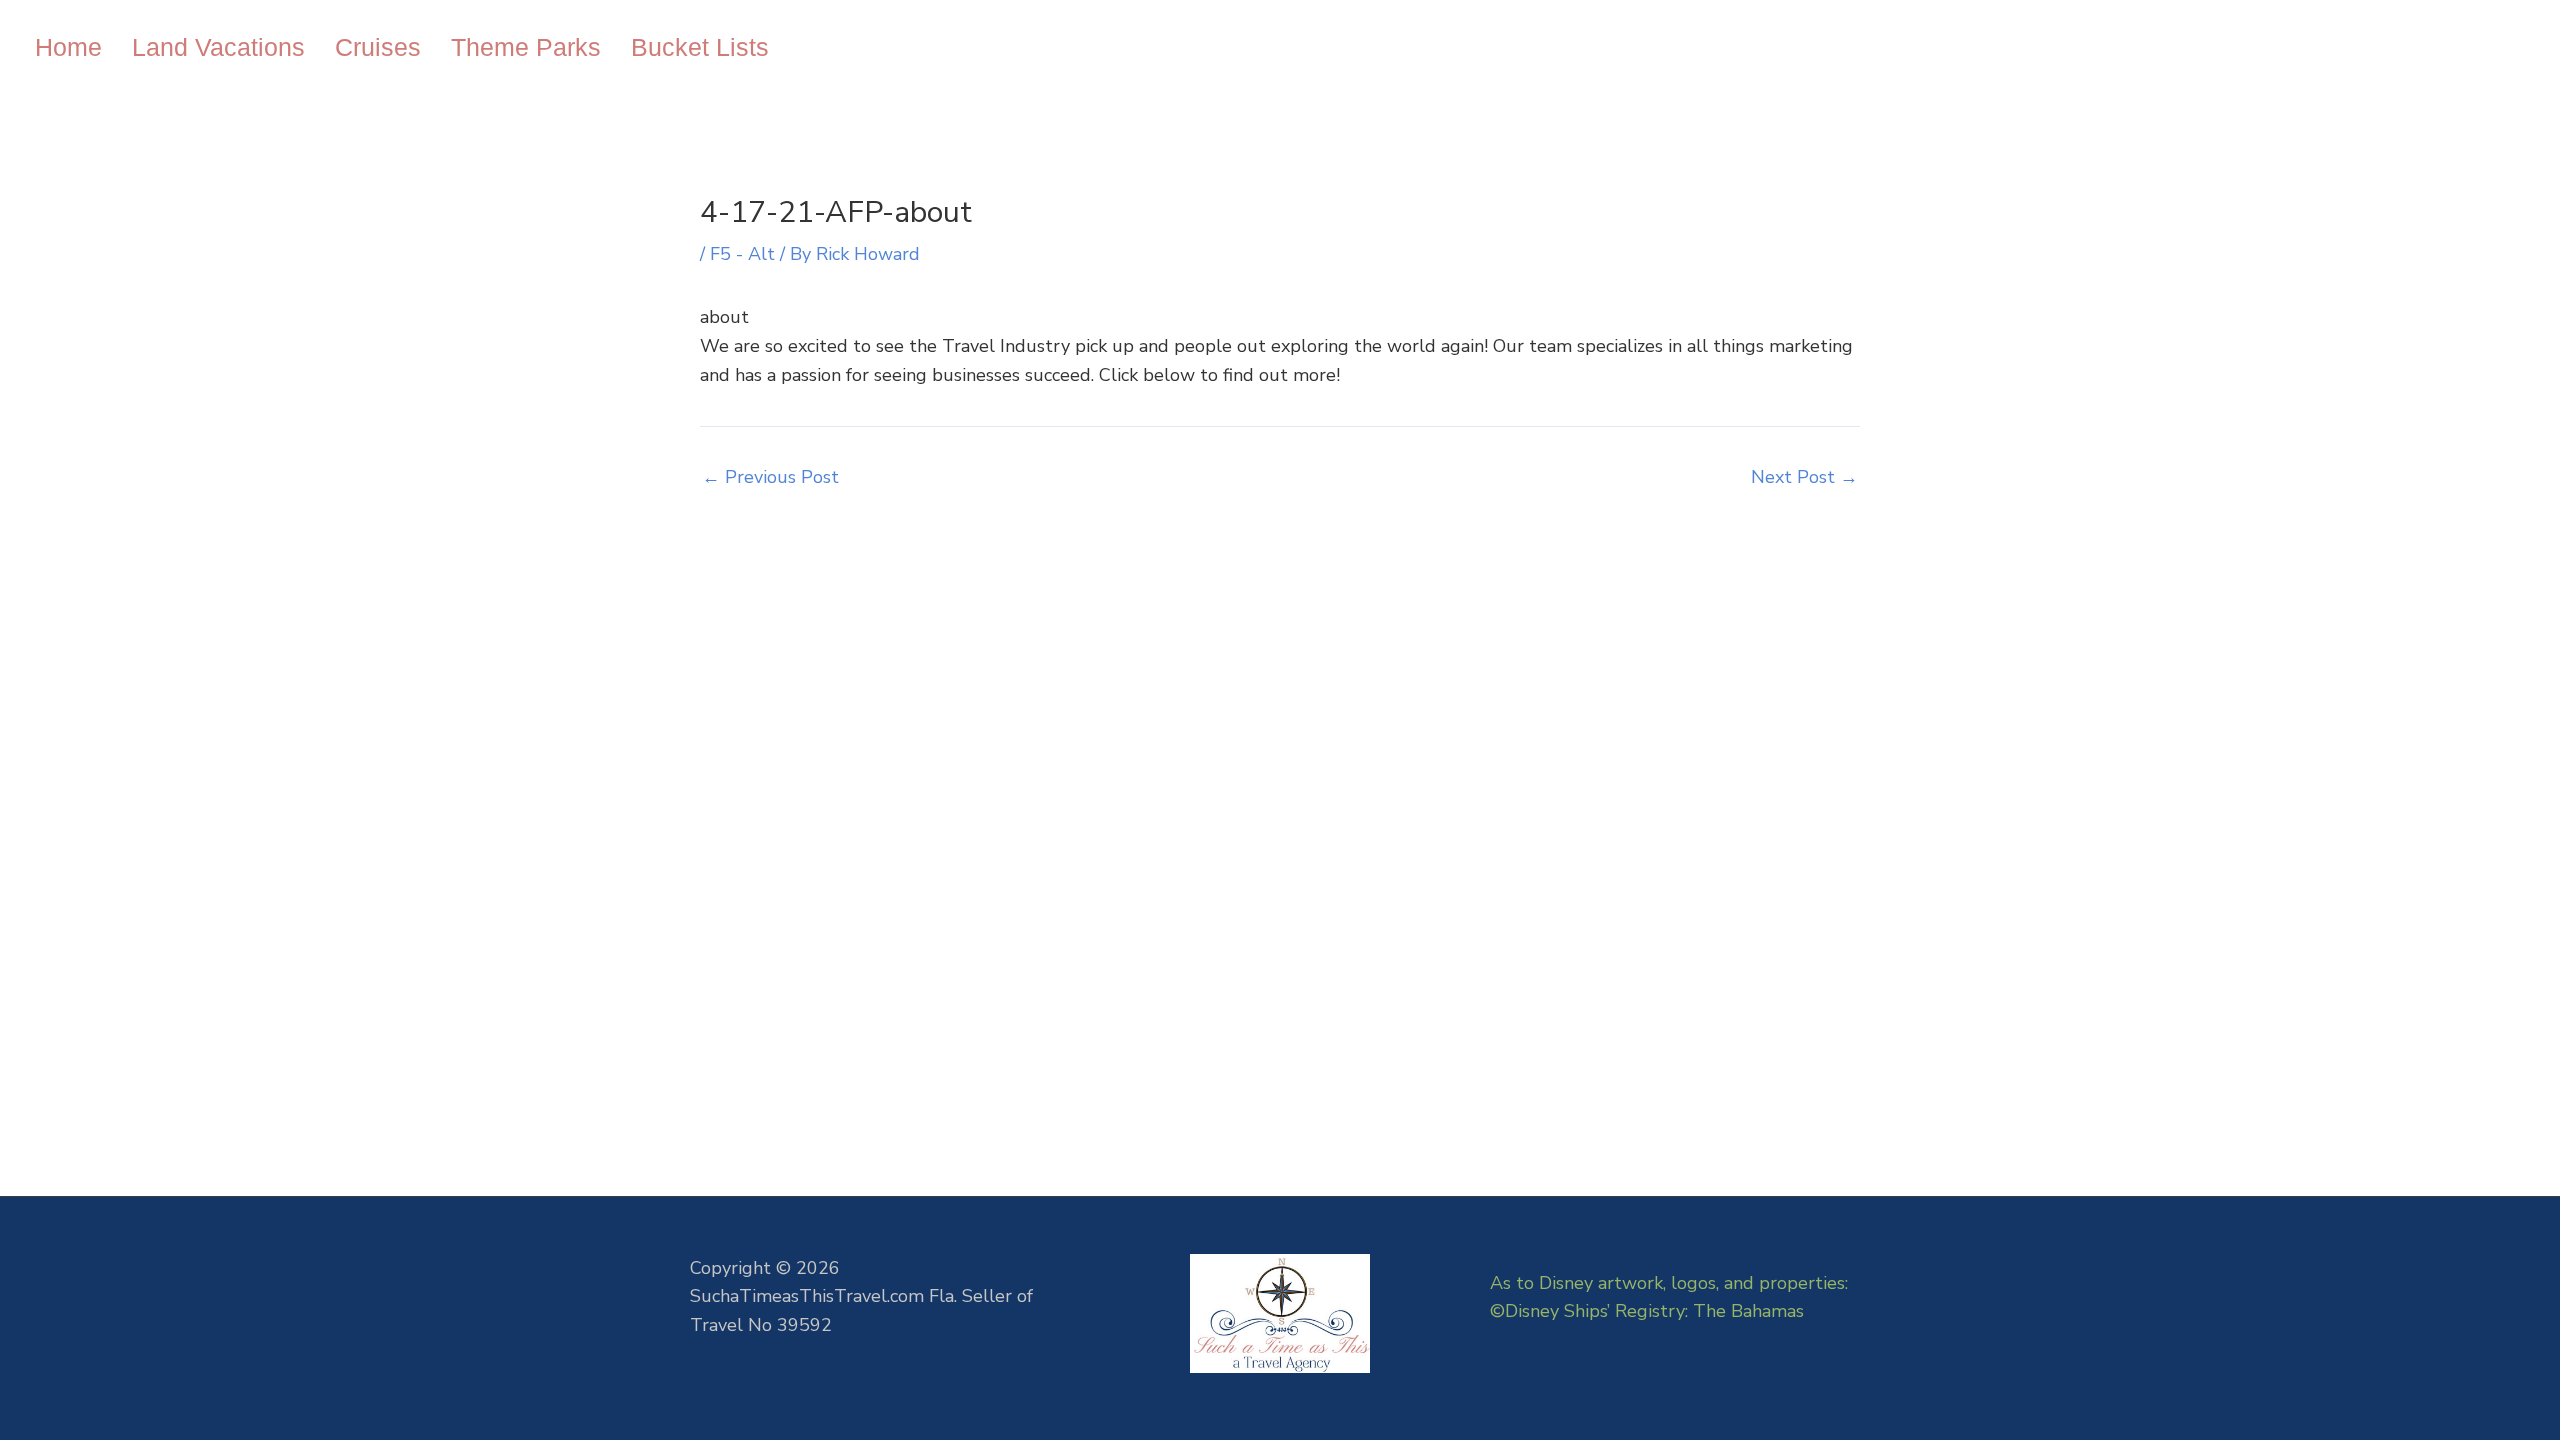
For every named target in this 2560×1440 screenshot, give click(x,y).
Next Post (1804, 477)
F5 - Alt (742, 254)
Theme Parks (526, 47)
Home (68, 47)
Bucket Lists (700, 47)
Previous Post (770, 477)
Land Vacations (218, 47)
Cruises (378, 47)
